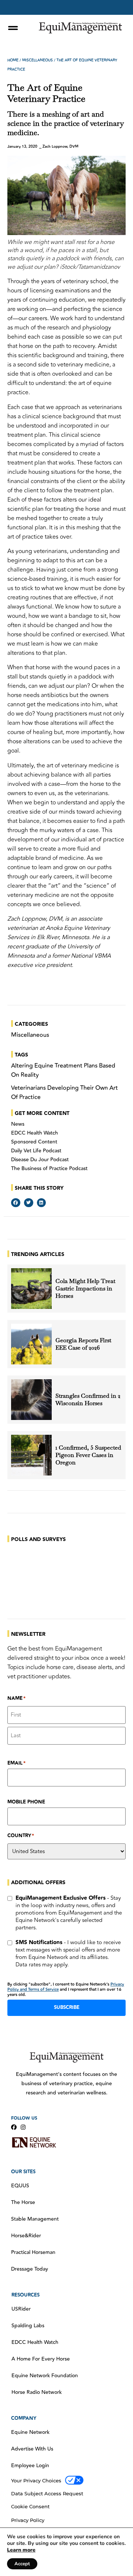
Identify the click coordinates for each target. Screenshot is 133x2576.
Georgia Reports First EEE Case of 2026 (83, 1344)
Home (13, 60)
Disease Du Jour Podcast (40, 1160)
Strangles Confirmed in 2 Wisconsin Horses (88, 1400)
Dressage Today (30, 2269)
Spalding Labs (28, 2326)
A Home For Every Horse (41, 2359)
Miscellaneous (37, 60)
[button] (16, 1203)
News (18, 1124)
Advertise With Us (32, 2449)
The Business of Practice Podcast (49, 1169)
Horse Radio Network (37, 2392)
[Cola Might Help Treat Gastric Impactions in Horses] (31, 1289)
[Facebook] (14, 2127)
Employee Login (30, 2466)
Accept (22, 2564)
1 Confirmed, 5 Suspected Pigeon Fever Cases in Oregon (88, 1455)
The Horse (23, 2203)
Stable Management (35, 2219)
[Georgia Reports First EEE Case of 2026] (31, 1344)
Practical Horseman (33, 2252)
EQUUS (20, 2186)
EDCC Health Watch (35, 1133)
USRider (21, 2309)
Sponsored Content (34, 1142)
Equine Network (30, 2432)
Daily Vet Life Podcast (36, 1151)
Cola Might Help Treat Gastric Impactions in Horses (85, 1289)
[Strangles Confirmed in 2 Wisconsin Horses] (31, 1400)
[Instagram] (23, 2127)
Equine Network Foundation (45, 2376)
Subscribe (67, 2007)
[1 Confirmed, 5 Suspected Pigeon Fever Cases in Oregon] (31, 1455)
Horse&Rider (26, 2236)
